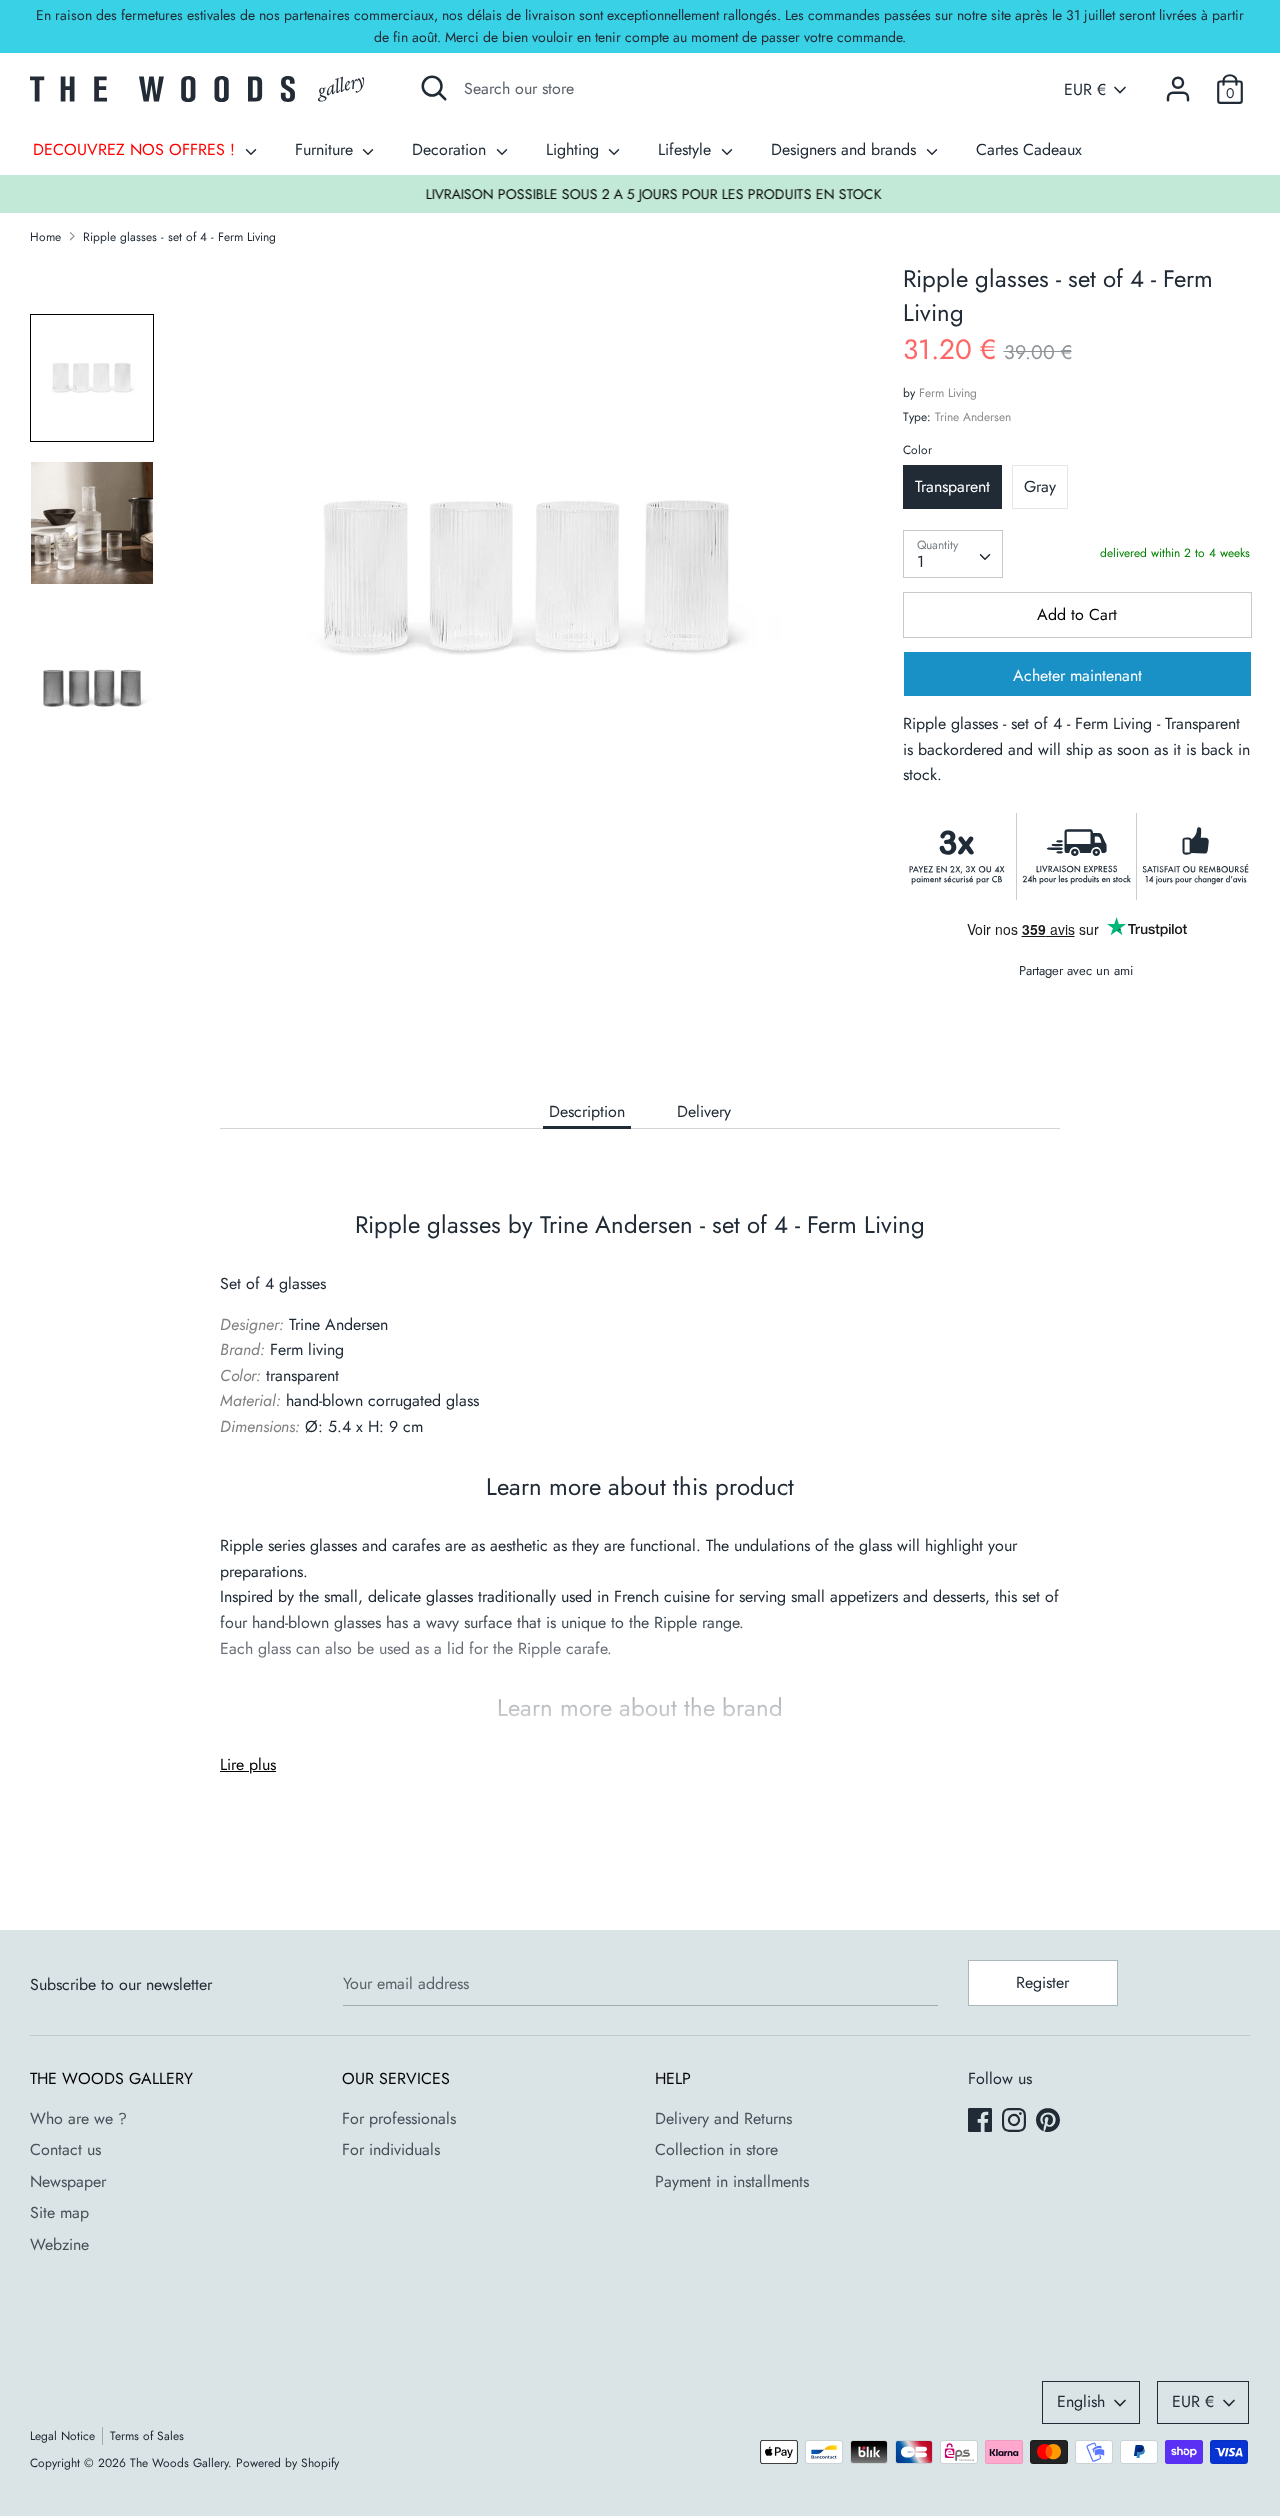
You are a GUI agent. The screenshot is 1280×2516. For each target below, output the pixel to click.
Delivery (704, 1111)
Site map (59, 2212)
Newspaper (68, 2181)
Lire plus (248, 1764)
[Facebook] (982, 2122)
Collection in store (716, 2149)
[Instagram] (1016, 2122)
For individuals (391, 2149)
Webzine (59, 2244)
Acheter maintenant (1077, 675)
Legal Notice (62, 2436)
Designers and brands (846, 149)
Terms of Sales (147, 2436)
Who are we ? (78, 2118)
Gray (1040, 486)
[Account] (1178, 81)
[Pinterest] (1050, 2122)
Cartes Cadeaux (1029, 149)
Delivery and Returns (723, 2118)
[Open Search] (434, 88)
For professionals (399, 2118)
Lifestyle (687, 149)
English (1081, 2401)
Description (587, 1111)
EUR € (1085, 90)
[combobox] (953, 554)
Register (1042, 1982)
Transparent (952, 486)
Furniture (326, 149)
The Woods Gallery (179, 2463)
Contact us (65, 2149)
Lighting (575, 149)
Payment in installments (732, 2181)
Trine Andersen (973, 417)
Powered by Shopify (287, 2463)
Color (917, 450)
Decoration (451, 149)
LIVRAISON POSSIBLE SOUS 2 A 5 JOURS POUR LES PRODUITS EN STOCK (641, 194)
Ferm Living (948, 393)
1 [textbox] (920, 561)
